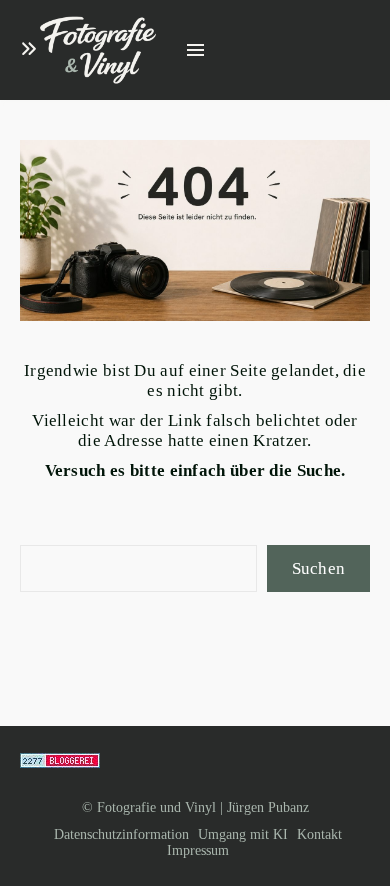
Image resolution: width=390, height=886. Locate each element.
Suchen (319, 568)
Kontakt (319, 834)
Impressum (198, 850)
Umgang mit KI (243, 834)
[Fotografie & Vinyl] (98, 50)
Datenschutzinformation (121, 834)
